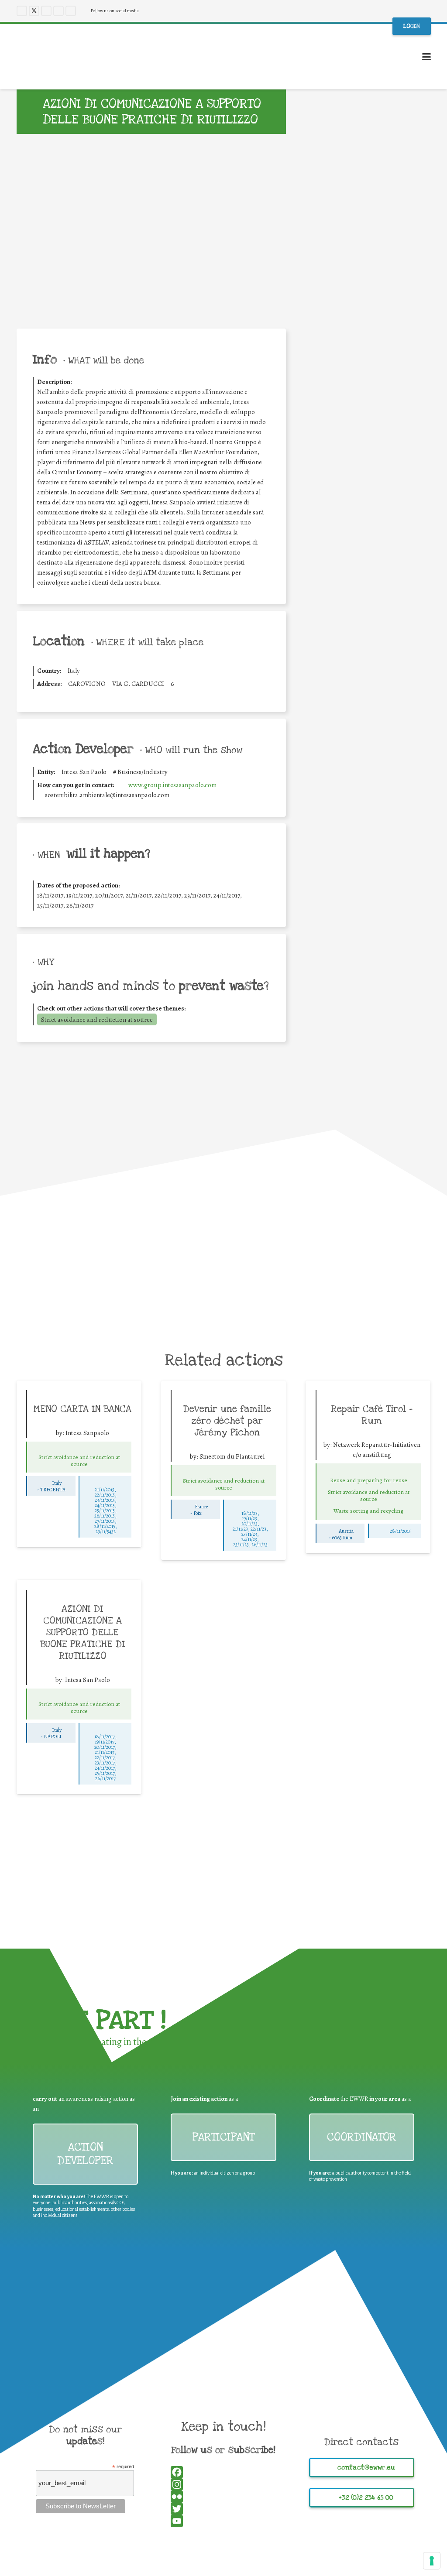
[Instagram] (46, 11)
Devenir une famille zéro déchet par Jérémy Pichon (227, 1421)
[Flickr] (71, 11)
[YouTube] (58, 11)
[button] (426, 57)
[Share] (368, 586)
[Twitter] (368, 549)
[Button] (79, 1449)
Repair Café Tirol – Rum (372, 1415)
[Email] (368, 574)
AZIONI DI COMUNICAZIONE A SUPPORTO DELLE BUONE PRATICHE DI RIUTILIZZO (83, 1632)
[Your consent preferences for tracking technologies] (432, 2561)
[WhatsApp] (368, 562)
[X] (34, 11)
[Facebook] (22, 11)
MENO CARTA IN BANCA (83, 1409)
